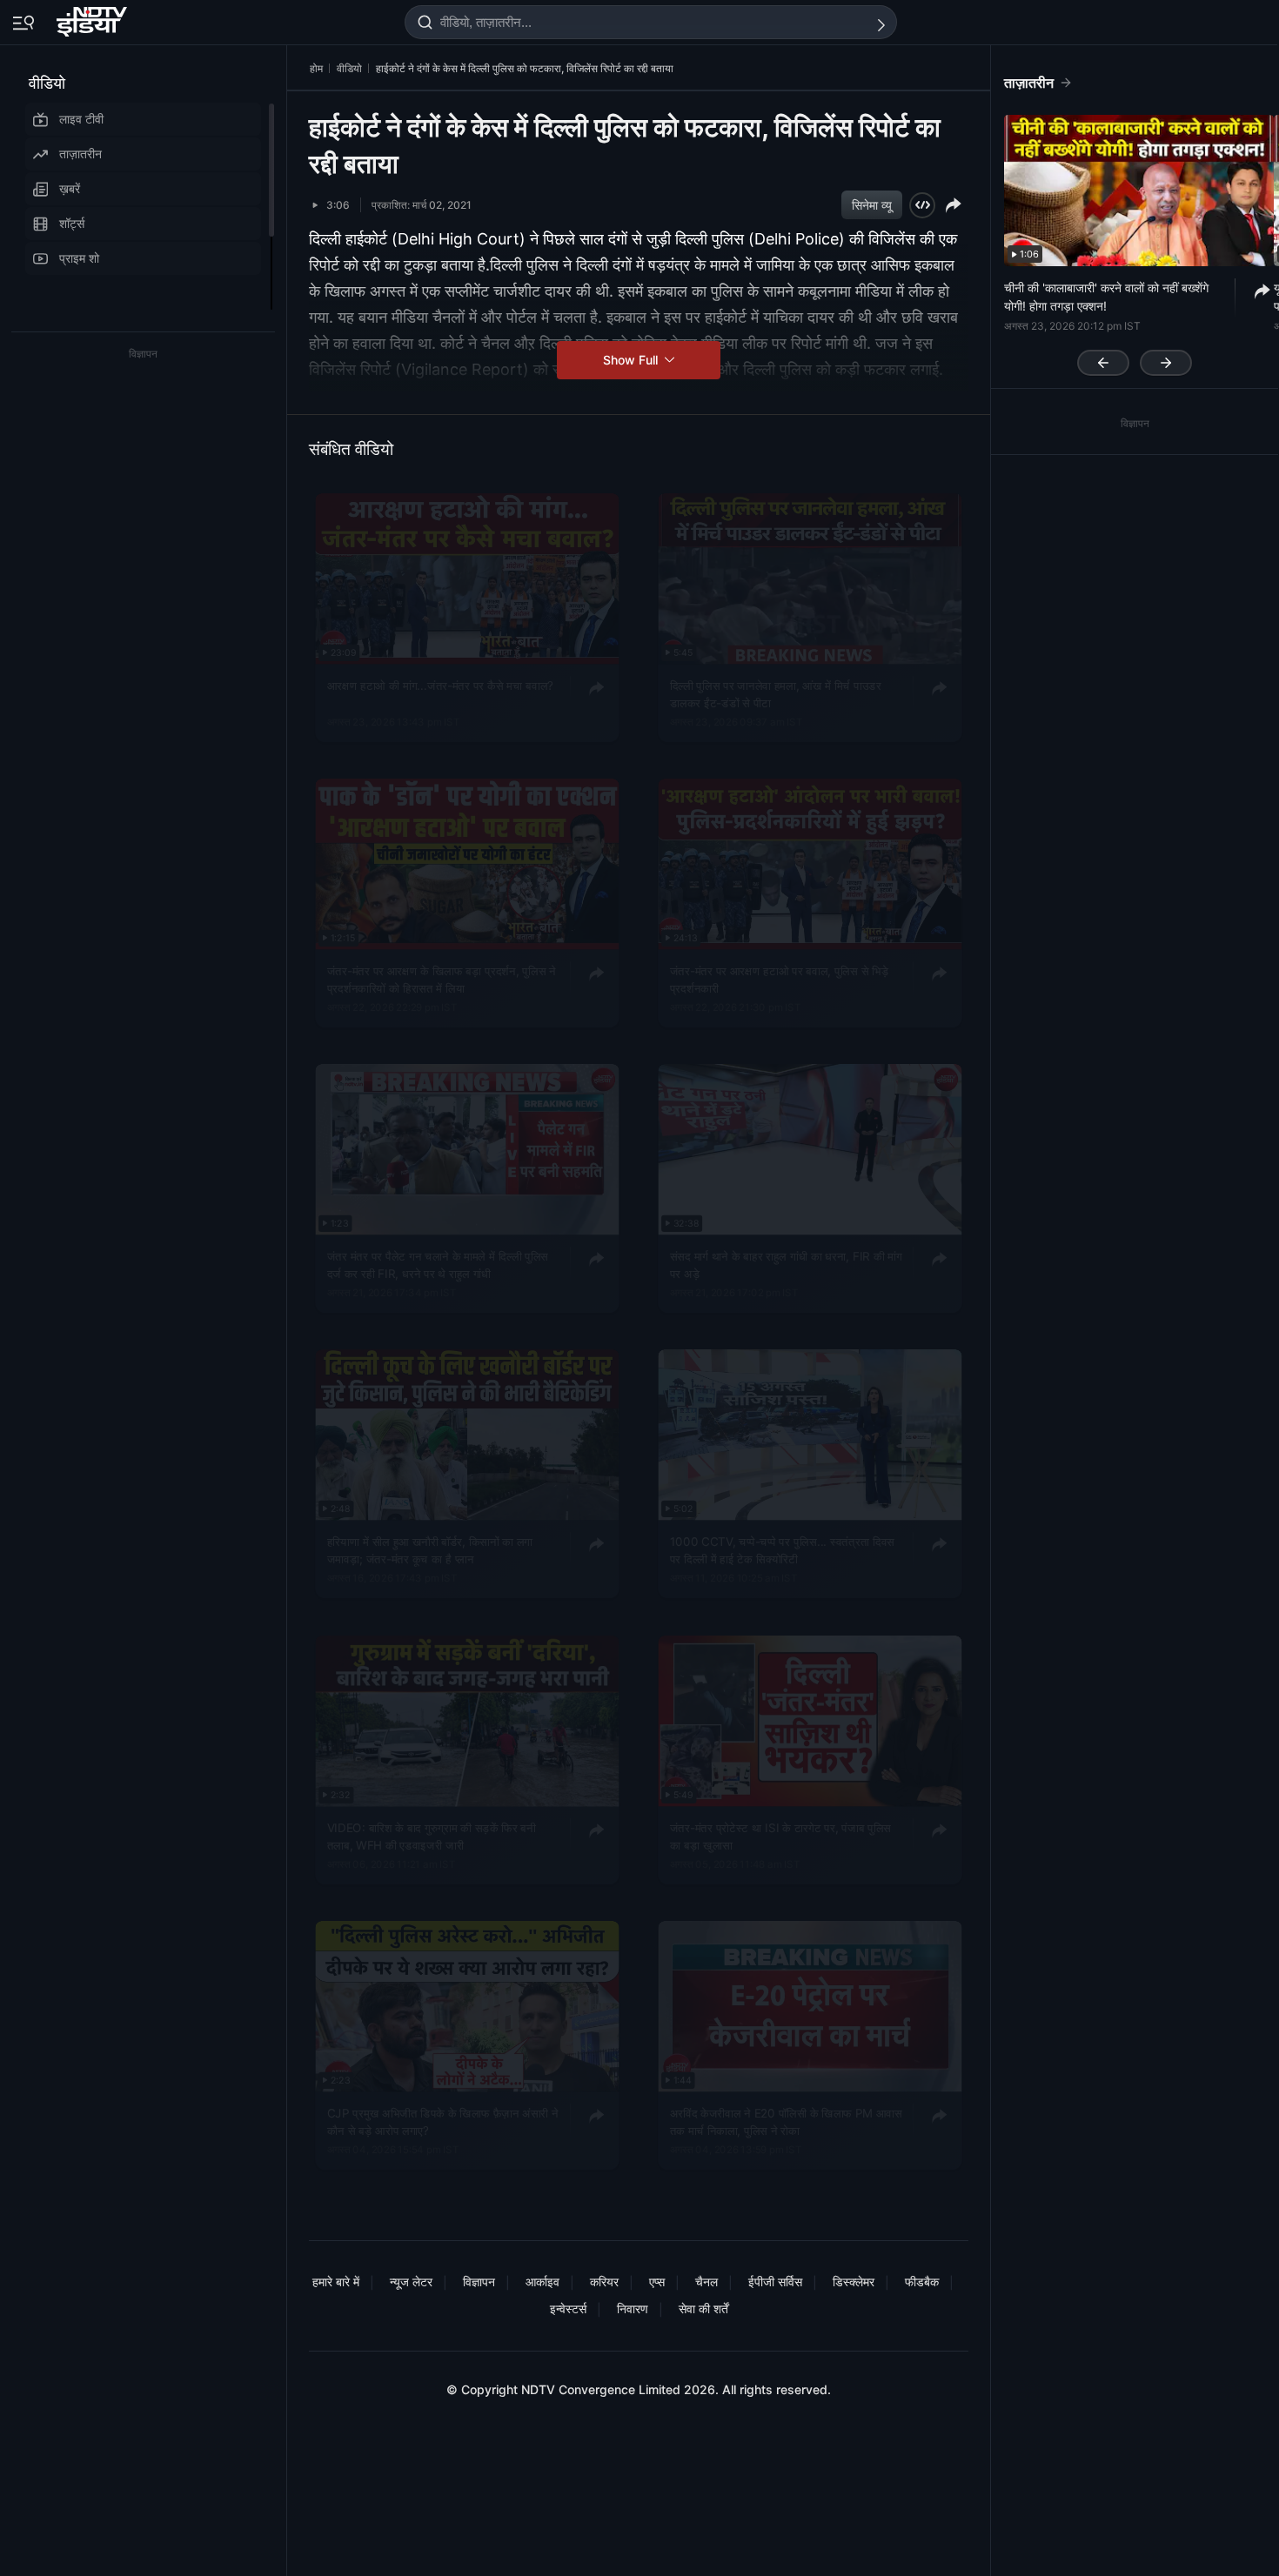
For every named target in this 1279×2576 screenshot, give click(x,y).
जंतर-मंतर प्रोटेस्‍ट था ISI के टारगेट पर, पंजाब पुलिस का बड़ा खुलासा (780, 1835)
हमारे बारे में (336, 2282)
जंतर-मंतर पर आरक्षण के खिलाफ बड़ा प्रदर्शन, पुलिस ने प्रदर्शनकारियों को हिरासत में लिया (442, 979)
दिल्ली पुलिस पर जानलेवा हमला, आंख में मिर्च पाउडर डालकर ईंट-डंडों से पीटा (776, 693)
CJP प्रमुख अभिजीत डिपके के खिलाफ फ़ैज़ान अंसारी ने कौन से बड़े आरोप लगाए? (443, 2121)
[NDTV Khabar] (94, 18)
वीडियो (47, 83)
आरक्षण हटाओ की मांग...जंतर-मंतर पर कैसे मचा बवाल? (440, 685)
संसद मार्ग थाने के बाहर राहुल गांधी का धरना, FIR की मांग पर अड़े (786, 1264)
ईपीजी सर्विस (775, 2282)
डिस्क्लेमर (854, 2282)
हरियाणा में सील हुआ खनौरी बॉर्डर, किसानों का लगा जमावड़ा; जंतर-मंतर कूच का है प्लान (430, 1549)
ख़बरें (70, 188)
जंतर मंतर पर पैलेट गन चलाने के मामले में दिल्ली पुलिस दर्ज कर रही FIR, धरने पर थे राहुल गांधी (438, 1264)
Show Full (632, 360)
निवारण (633, 2308)
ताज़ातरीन (80, 154)
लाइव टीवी (81, 119)
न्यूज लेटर (411, 2282)
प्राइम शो (79, 258)
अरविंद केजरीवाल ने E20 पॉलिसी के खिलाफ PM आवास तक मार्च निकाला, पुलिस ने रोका (786, 2121)
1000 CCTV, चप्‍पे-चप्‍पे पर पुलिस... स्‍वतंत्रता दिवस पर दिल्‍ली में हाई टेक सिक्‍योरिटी (782, 1549)
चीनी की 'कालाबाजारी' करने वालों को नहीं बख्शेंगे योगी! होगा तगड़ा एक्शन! (1106, 297)
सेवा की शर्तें (703, 2308)
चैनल (706, 2282)
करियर (604, 2282)
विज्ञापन (479, 2282)
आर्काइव (542, 2282)
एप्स (657, 2282)
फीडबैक (922, 2282)
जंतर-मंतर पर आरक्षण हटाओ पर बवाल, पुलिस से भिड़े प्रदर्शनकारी (780, 979)
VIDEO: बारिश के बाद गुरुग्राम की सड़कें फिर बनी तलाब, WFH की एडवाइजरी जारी (432, 1835)
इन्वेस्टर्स (568, 2308)
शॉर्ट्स (72, 223)
